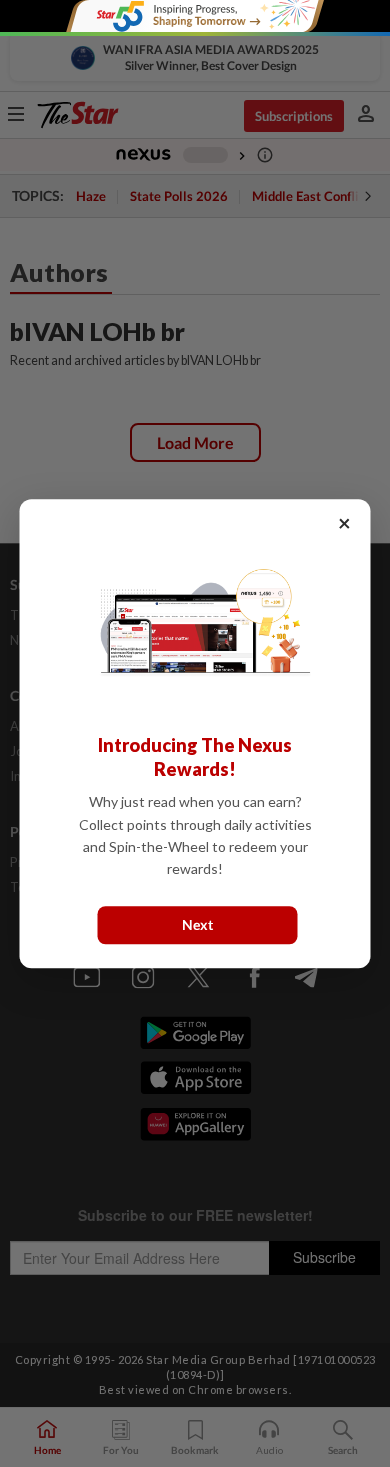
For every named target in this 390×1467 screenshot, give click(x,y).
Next (197, 924)
